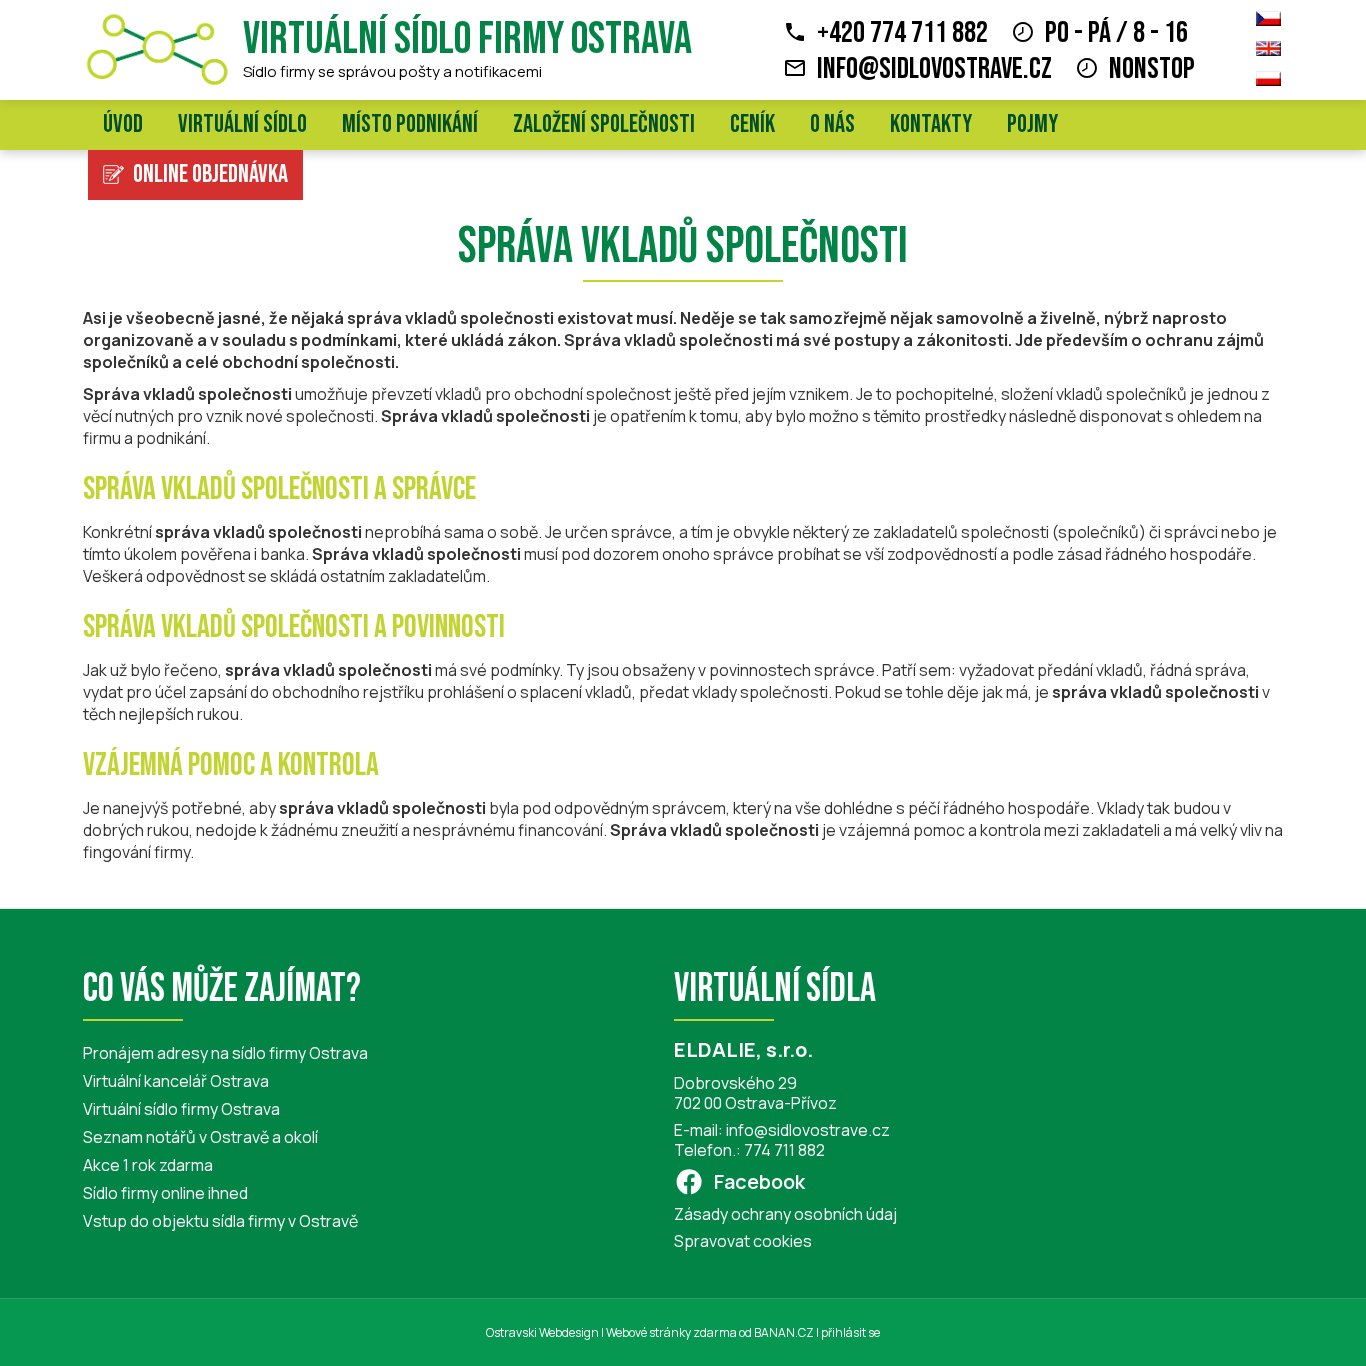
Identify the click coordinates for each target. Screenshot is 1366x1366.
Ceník (752, 124)
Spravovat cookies (743, 1241)
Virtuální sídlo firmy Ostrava (467, 39)
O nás (832, 124)
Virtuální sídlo (242, 124)
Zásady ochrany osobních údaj (785, 1214)
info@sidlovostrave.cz (934, 69)
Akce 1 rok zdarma (148, 1165)
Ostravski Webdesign (543, 1332)
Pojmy (1032, 124)
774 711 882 (784, 1150)
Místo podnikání (410, 124)
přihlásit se (850, 1332)
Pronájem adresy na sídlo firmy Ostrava (225, 1053)
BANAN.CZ (784, 1332)
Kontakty (931, 124)
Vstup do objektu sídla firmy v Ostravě (220, 1221)
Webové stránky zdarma (671, 1332)
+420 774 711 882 (902, 33)
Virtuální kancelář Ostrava (176, 1081)
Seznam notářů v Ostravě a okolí (200, 1137)
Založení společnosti (604, 124)
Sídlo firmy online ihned (165, 1193)
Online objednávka (210, 174)
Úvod (123, 124)
